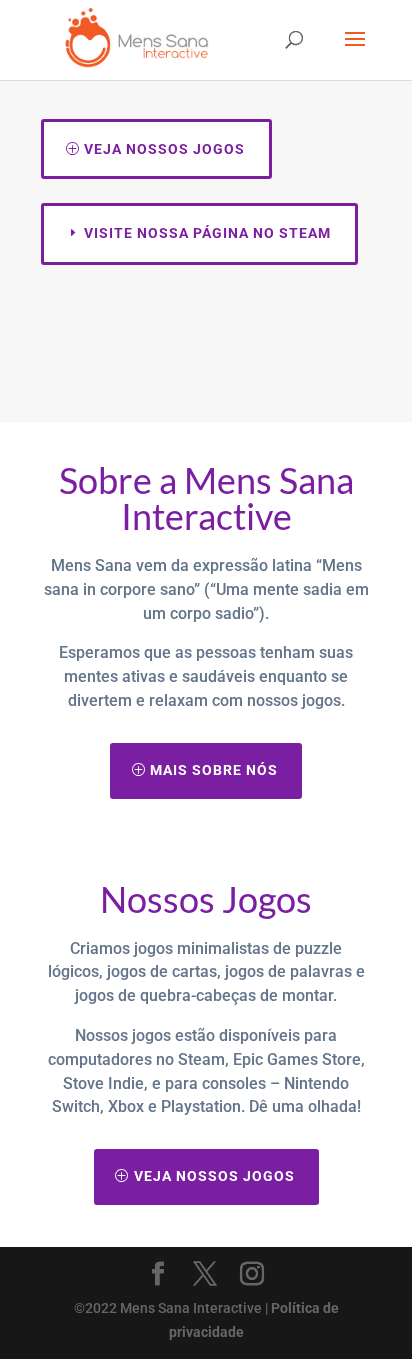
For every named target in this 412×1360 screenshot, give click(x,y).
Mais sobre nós (214, 770)
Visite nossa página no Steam (207, 233)
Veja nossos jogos (164, 149)
